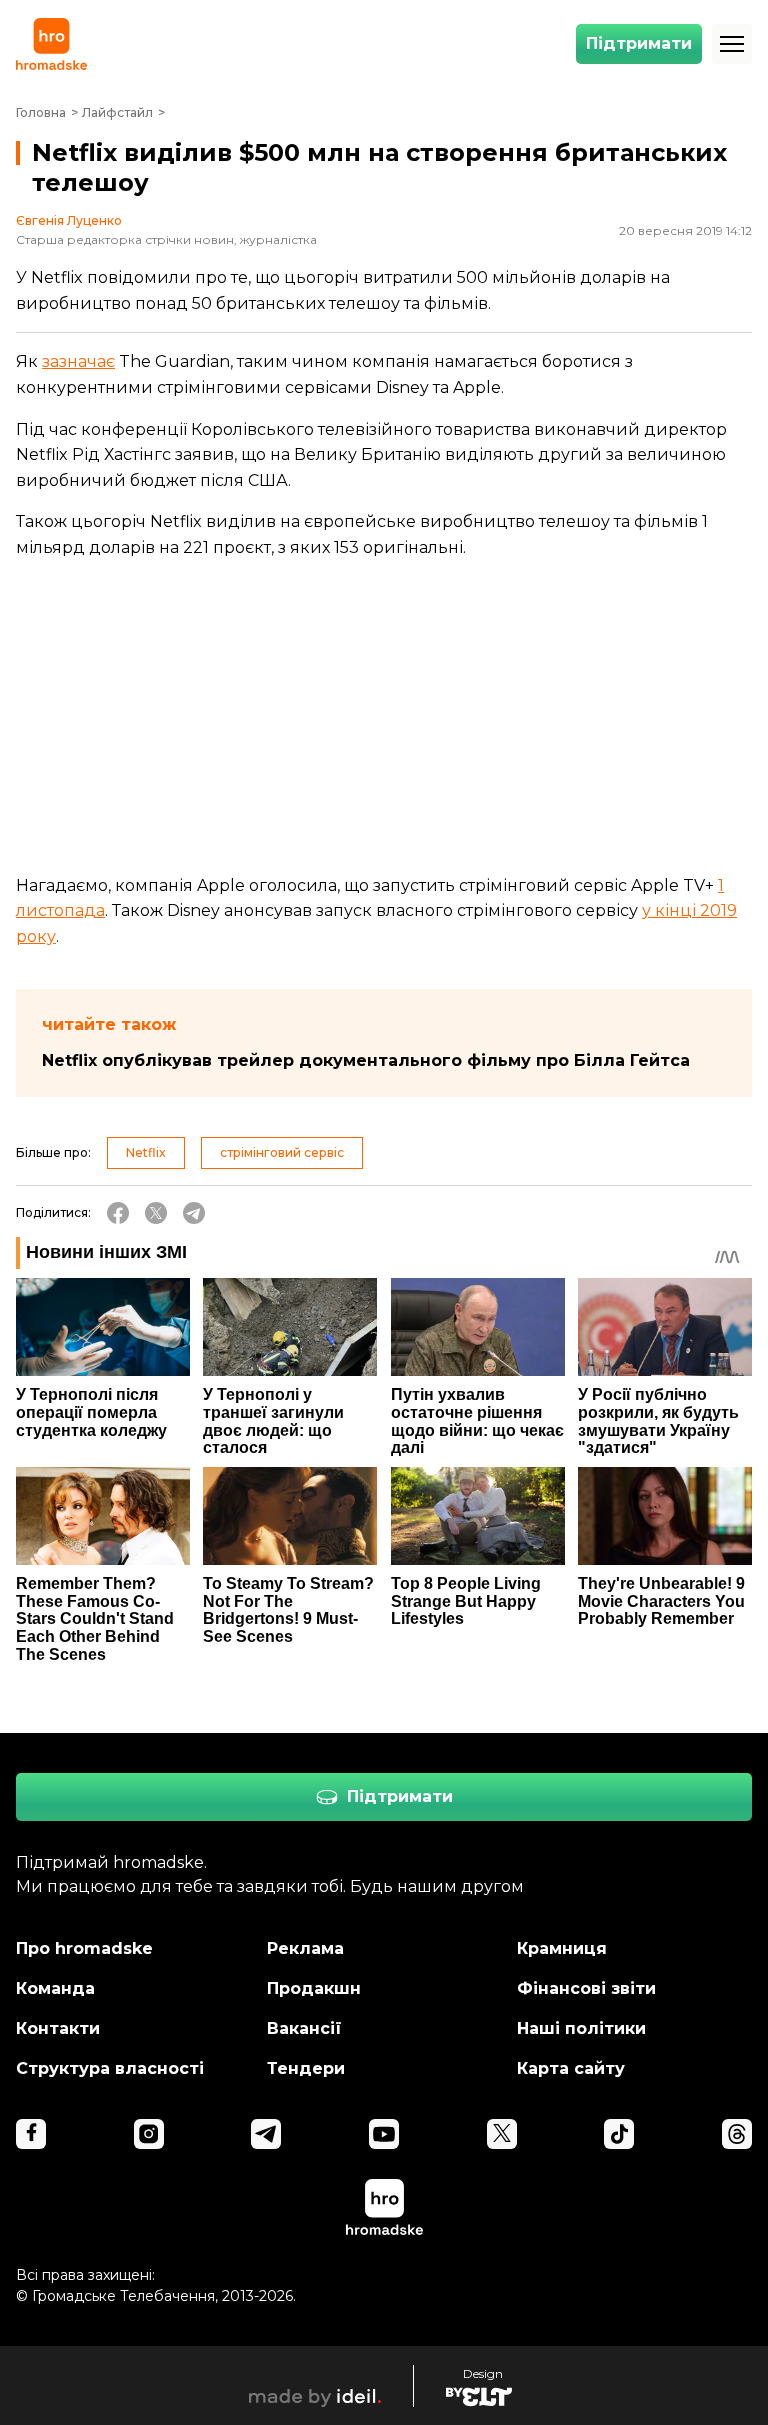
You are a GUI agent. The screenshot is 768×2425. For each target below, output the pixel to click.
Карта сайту (571, 2068)
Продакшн (314, 1988)
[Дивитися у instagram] (149, 2134)
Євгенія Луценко (69, 221)
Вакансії (304, 2028)
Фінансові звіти (586, 1988)
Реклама (305, 1948)
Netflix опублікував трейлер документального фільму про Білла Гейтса (366, 1060)
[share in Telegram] (194, 1213)
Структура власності (110, 2068)
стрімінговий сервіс (282, 1152)
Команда (55, 1988)
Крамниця (562, 1948)
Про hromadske (84, 1948)
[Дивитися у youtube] (384, 2134)
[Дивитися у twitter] (502, 2134)
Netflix (146, 1152)
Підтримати (639, 43)
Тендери (306, 2068)
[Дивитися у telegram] (266, 2134)
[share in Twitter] (156, 1213)
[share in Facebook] (118, 1213)
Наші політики (581, 2028)
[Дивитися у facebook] (31, 2134)
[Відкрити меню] (732, 44)
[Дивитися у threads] (737, 2134)
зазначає (78, 361)
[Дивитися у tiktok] (619, 2134)
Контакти (58, 2028)
